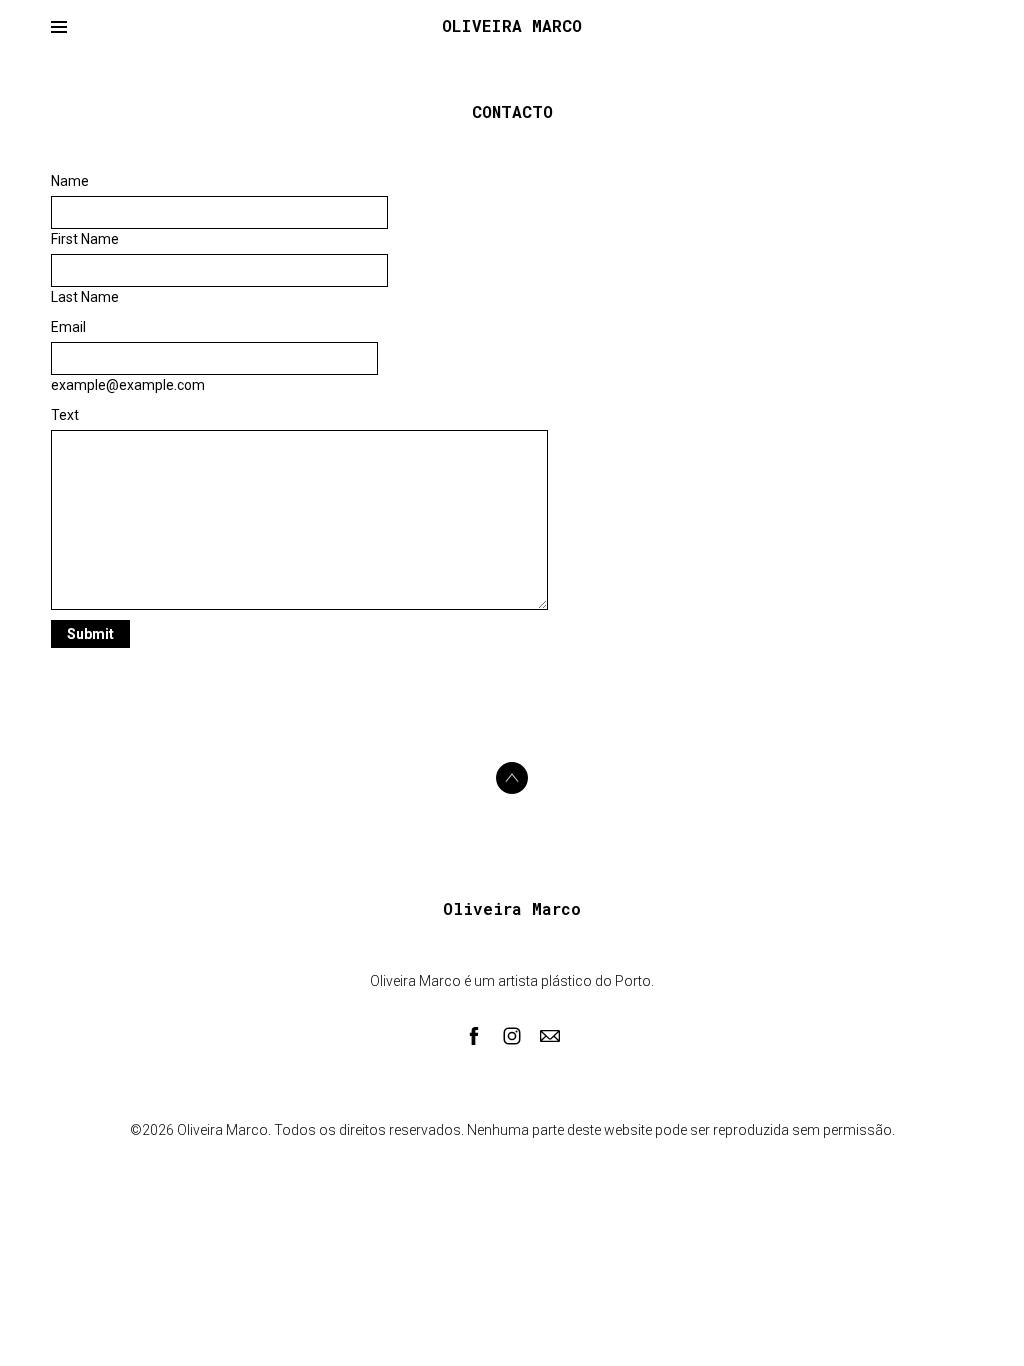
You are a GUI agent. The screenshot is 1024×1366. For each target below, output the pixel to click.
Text (65, 415)
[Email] (550, 1036)
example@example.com (128, 385)
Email (68, 327)
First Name (85, 239)
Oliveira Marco (512, 908)
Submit (90, 634)
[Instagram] (512, 1036)
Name (70, 181)
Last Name (85, 297)
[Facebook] (474, 1036)
